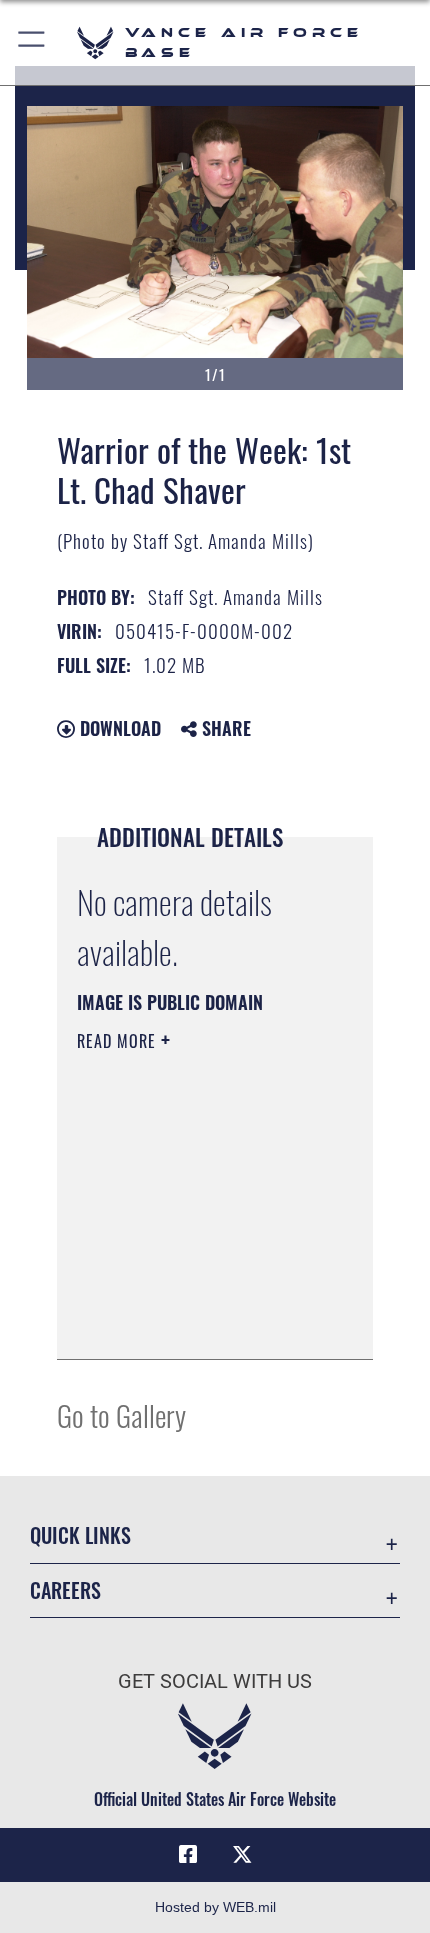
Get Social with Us (215, 1681)
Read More (119, 1041)
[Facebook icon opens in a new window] (188, 1855)
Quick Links (80, 1535)
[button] (32, 42)
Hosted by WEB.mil (215, 1907)
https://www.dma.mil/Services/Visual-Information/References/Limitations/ (198, 1322)
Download (118, 728)
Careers (65, 1590)
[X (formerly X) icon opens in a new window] (242, 1855)
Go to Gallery (121, 1414)
